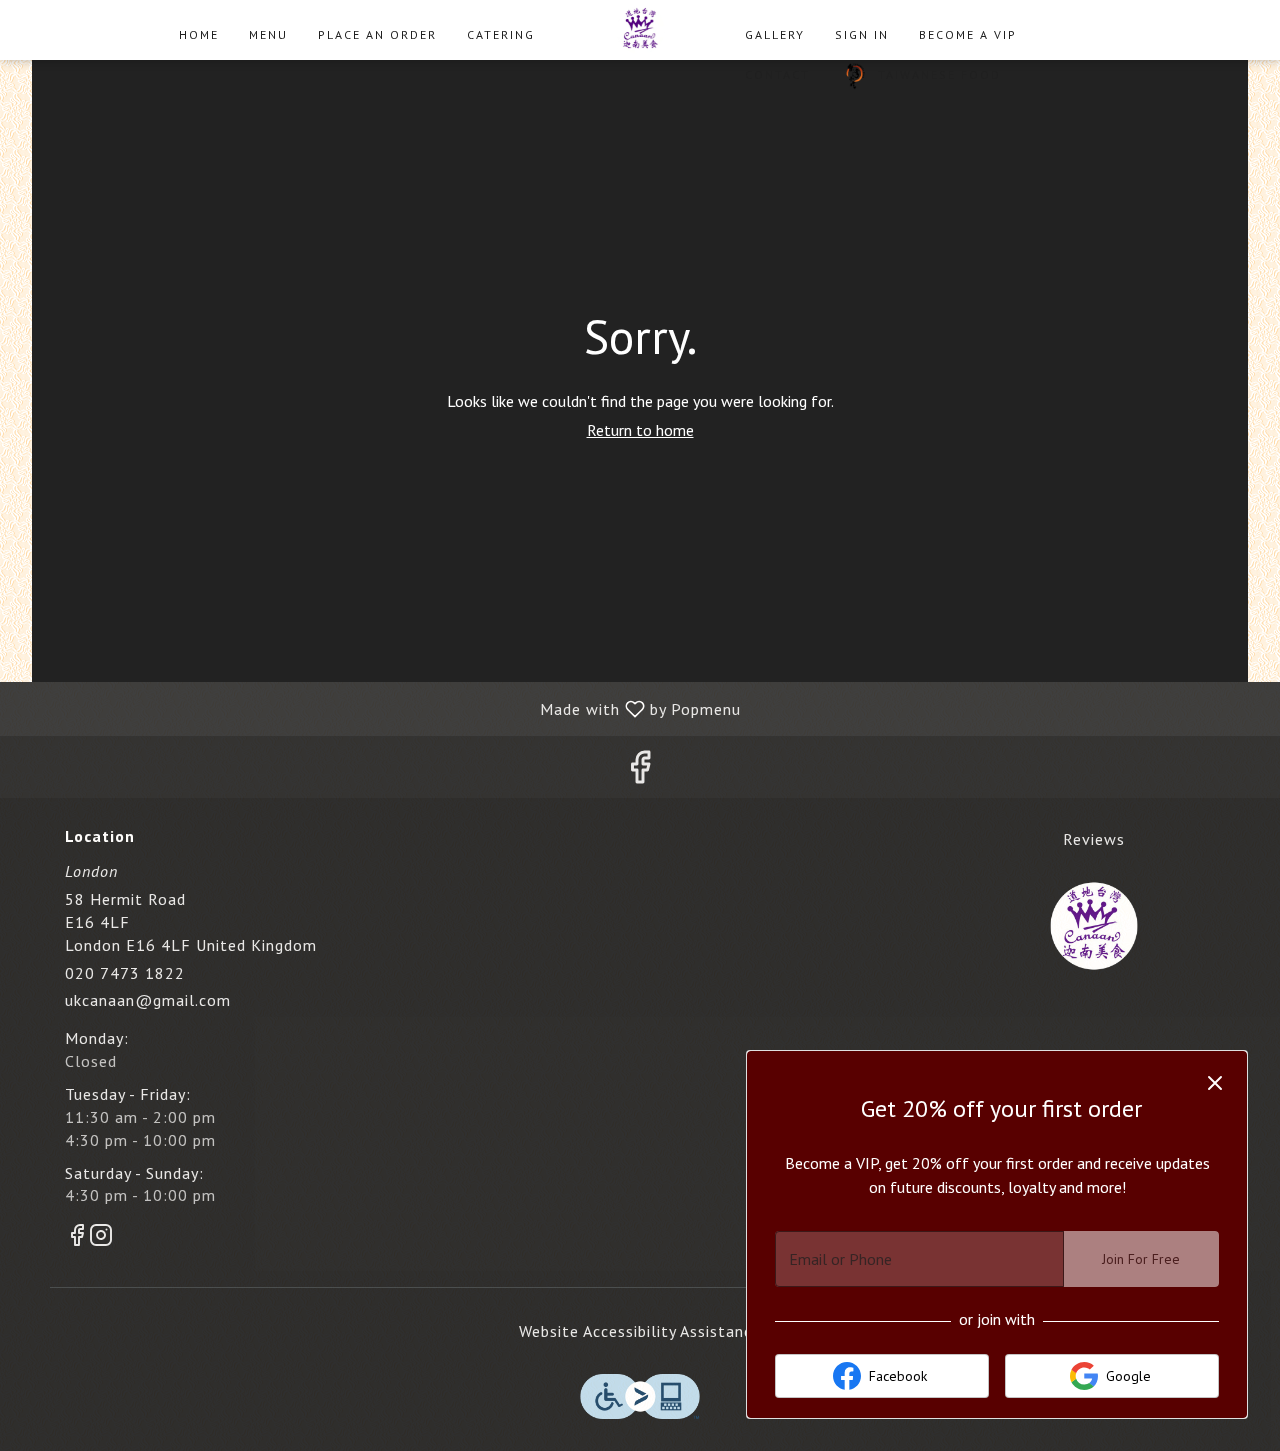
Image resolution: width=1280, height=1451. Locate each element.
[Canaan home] (640, 30)
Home (199, 34)
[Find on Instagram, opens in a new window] (101, 1238)
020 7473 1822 (125, 973)
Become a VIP (968, 34)
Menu (268, 34)
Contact (777, 74)
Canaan (1094, 926)
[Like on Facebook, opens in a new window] (640, 771)
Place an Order (377, 34)
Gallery (775, 34)
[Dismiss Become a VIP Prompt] (1215, 1083)
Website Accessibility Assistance (640, 1331)
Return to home (640, 430)
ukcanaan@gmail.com (148, 1000)
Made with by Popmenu (378, 708)
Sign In (862, 34)
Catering (501, 34)
